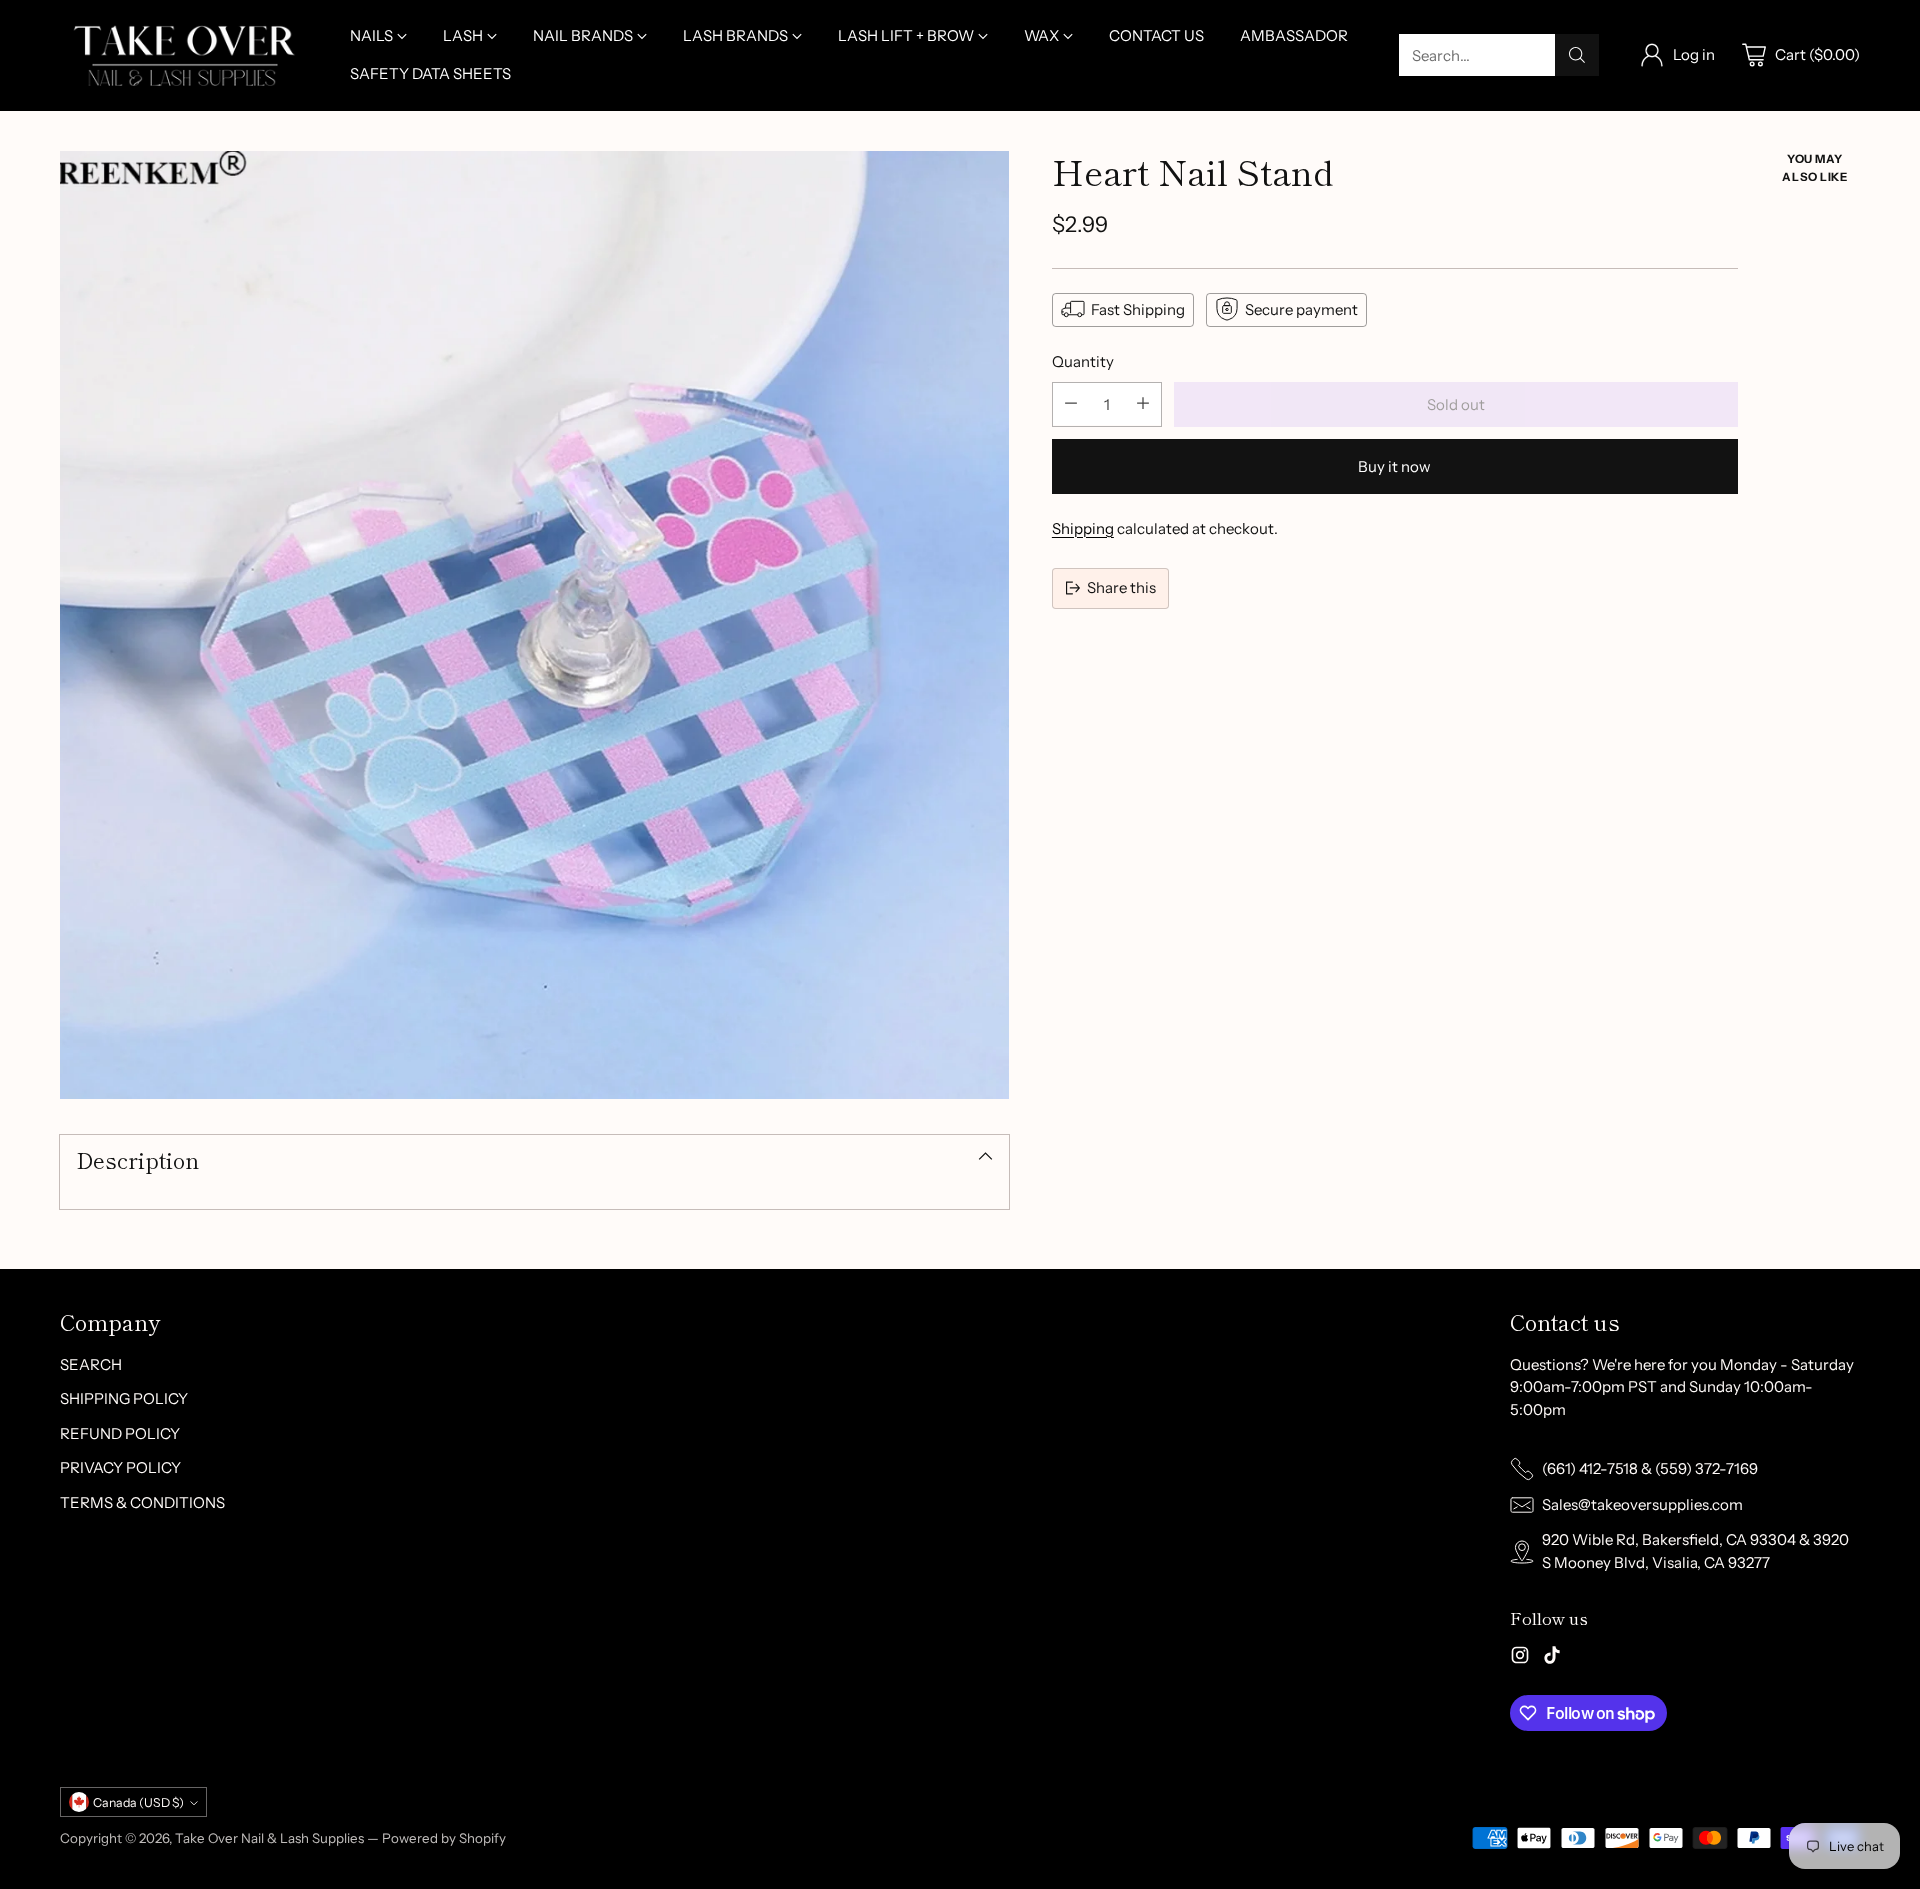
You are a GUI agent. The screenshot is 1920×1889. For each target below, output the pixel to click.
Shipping (1083, 527)
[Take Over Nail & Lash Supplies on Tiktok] (1552, 1658)
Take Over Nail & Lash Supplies (269, 1838)
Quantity (1083, 360)
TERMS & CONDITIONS (142, 1502)
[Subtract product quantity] (1071, 403)
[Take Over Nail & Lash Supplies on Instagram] (1520, 1658)
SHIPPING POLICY (124, 1398)
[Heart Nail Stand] (534, 625)
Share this (1121, 586)
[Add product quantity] (1143, 403)
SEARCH (91, 1364)
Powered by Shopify (444, 1838)
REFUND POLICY (120, 1433)
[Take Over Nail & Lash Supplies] (185, 55)
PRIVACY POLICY (120, 1467)
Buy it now (1394, 465)
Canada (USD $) (138, 1802)
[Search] (1577, 55)
